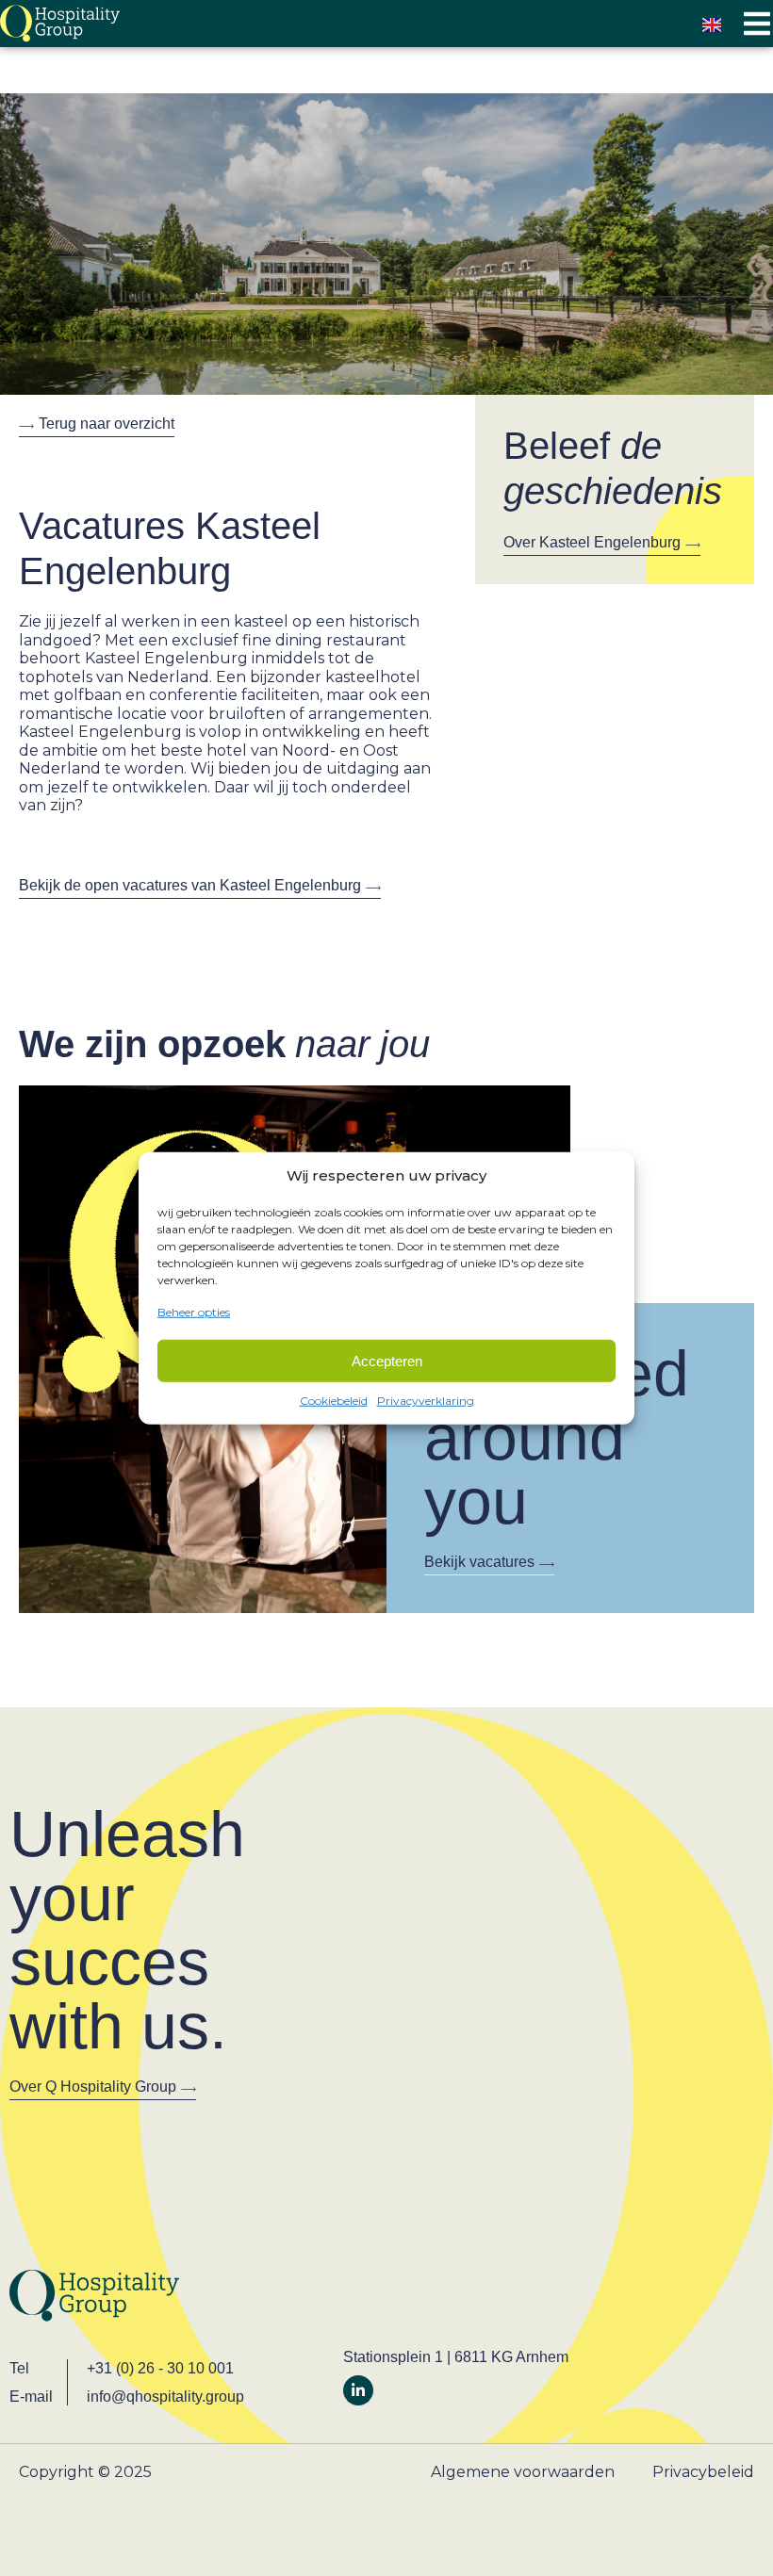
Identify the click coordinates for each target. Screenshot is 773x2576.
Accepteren (387, 1360)
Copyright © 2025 (85, 2472)
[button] (757, 24)
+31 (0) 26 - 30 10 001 (160, 2368)
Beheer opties (194, 1311)
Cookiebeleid (334, 1401)
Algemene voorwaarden (523, 2472)
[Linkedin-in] (358, 2390)
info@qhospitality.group (165, 2397)
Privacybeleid (703, 2472)
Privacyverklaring (426, 1401)
